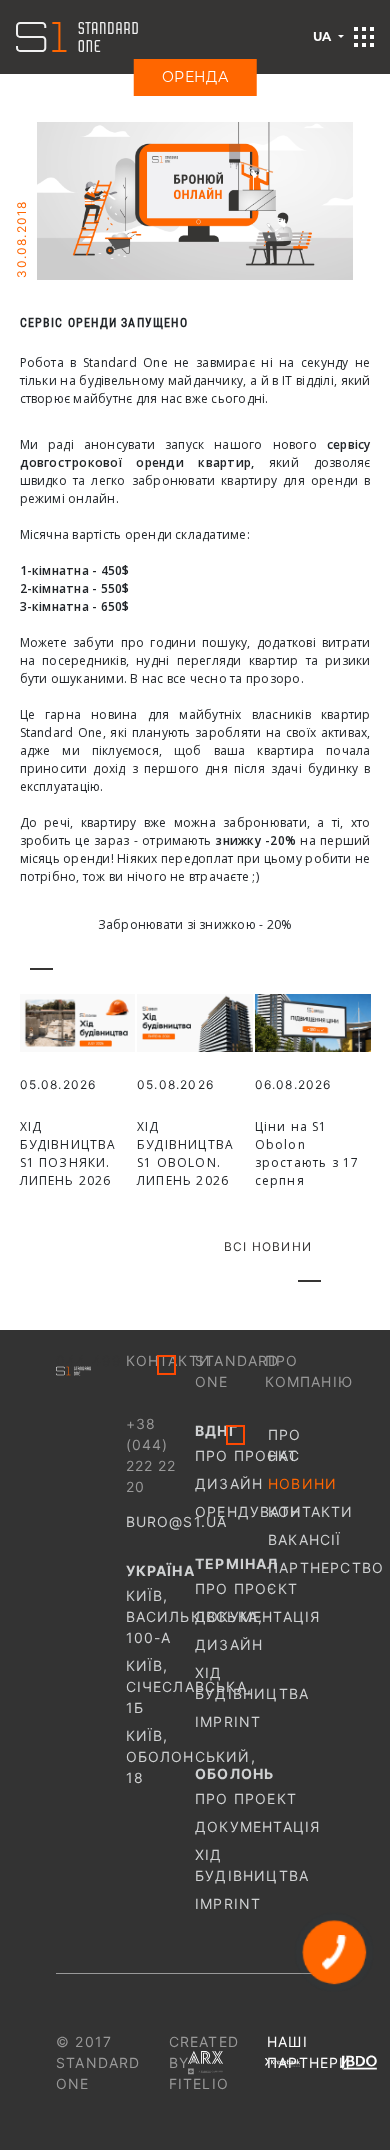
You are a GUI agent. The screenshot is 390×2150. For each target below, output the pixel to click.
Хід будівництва (230, 1683)
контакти (301, 1511)
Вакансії (301, 1539)
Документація (230, 1616)
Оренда (195, 77)
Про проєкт (230, 1455)
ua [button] (324, 36)
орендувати (230, 1511)
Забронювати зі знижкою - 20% (195, 924)
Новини (301, 1483)
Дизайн (229, 1483)
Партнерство (301, 1567)
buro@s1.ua (177, 1521)
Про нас (285, 1445)
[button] (364, 37)
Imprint (228, 1721)
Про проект (230, 1798)
